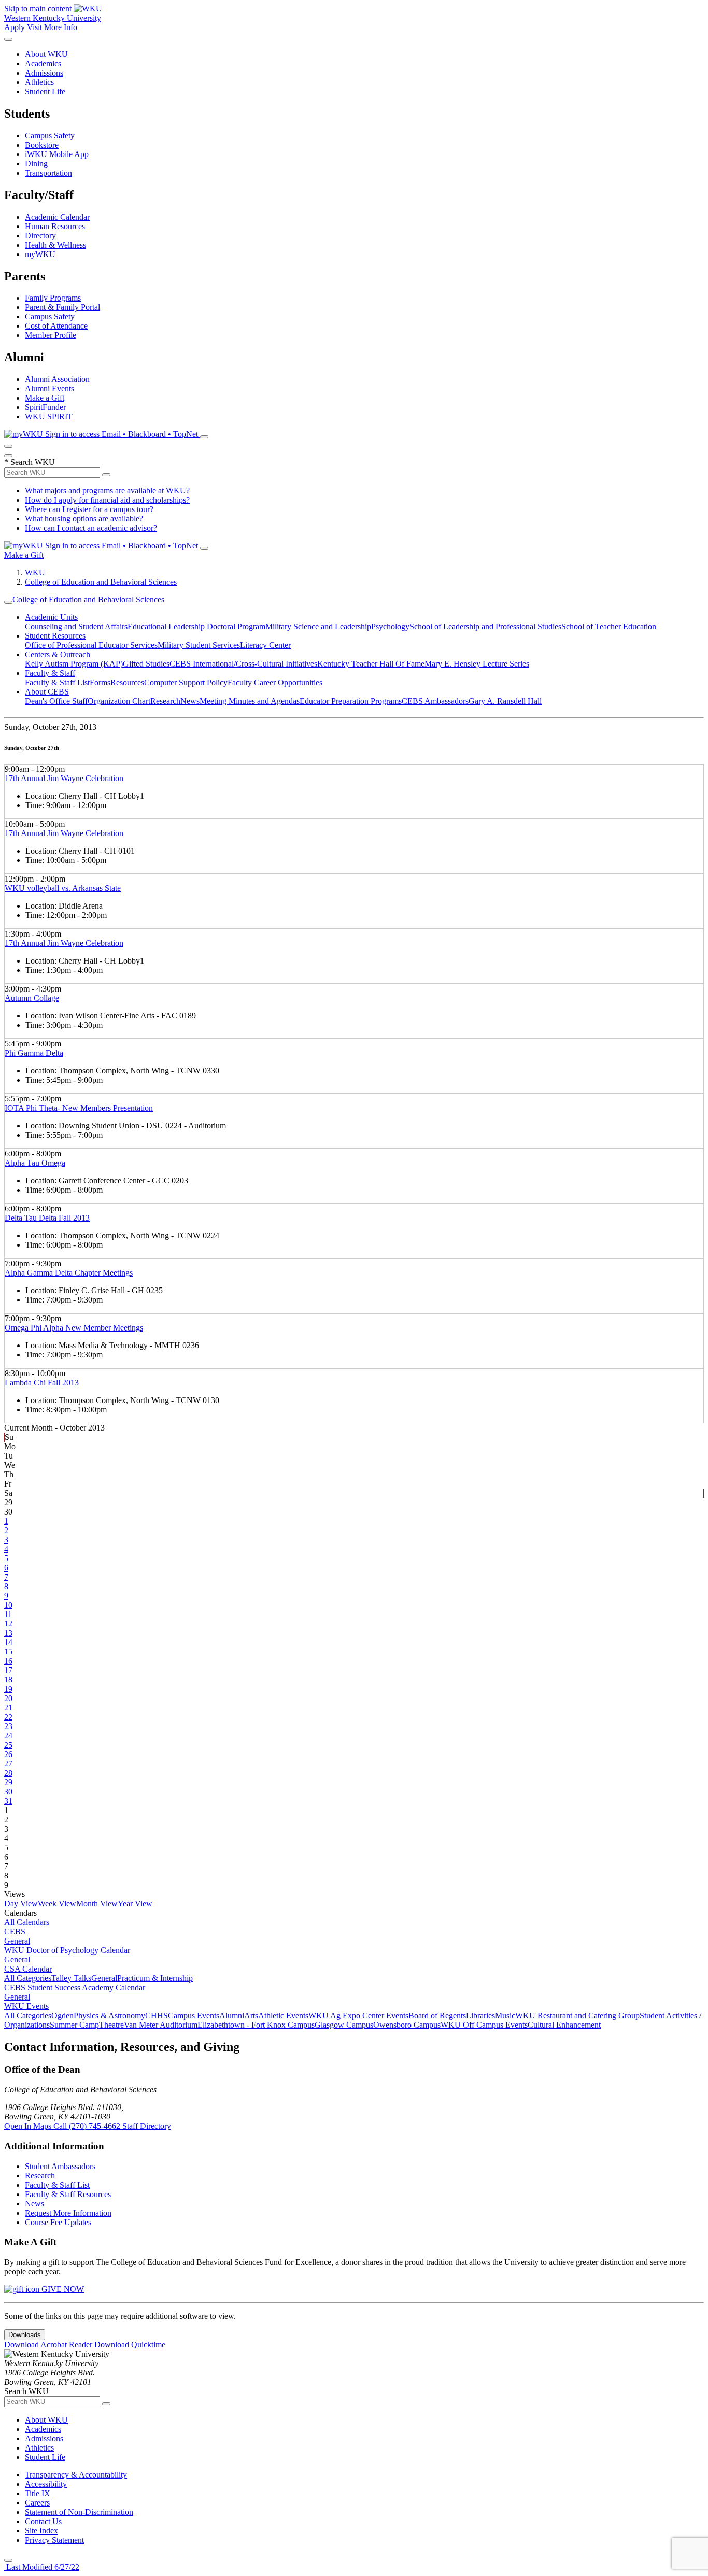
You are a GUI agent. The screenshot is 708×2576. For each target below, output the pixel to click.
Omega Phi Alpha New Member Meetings (74, 1328)
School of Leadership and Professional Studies (485, 626)
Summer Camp (74, 2025)
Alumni (232, 2015)
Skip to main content (38, 9)
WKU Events (26, 2006)
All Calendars (27, 1922)
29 (8, 1782)
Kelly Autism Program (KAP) (74, 664)
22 (8, 1717)
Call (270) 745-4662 (88, 2126)
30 (8, 1792)
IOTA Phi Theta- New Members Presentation (79, 1108)
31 (8, 1801)
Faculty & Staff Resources (68, 2194)
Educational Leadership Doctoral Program (196, 626)
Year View (135, 1903)
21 (8, 1708)
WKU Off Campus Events (484, 2025)
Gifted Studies (146, 664)
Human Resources (55, 226)
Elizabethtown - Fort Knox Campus (256, 2025)
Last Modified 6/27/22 (42, 2567)
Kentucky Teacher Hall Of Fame (371, 664)
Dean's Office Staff (56, 701)
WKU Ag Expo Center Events (358, 2015)
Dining (36, 164)
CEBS (15, 1931)
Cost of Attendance (56, 326)
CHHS (157, 2015)
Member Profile (51, 335)
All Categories (28, 1978)
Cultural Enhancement (564, 2025)
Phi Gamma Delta (34, 1053)
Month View (97, 1903)
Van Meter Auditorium (161, 2025)
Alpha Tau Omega (35, 1163)
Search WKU (30, 462)
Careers (37, 2503)
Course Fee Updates (58, 2222)
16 (8, 1661)
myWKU (40, 254)
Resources (127, 682)
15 (8, 1652)
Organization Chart (119, 701)
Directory (40, 236)
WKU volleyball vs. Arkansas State (63, 888)
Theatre (111, 2025)
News (190, 701)
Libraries (480, 2015)
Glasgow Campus (344, 2025)
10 (8, 1605)
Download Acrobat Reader (49, 2345)
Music (505, 2015)
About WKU (46, 54)
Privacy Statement (54, 2540)
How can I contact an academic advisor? (91, 528)
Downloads (25, 2335)
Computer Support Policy (186, 682)
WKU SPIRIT (49, 416)
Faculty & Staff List (57, 682)
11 (8, 1614)
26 (8, 1754)
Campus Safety (50, 136)
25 (8, 1745)
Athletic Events (283, 2015)
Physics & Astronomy (109, 2015)
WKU (35, 572)
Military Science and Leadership (318, 626)
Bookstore (42, 145)
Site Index (41, 2531)
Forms (100, 682)
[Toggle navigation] (8, 602)
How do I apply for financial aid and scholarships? (107, 500)
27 (8, 1764)
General (17, 1941)
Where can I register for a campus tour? (89, 509)
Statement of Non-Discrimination (79, 2512)
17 (8, 1670)
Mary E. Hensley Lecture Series (477, 664)
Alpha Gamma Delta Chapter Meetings (69, 1273)
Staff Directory (147, 2126)
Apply (15, 27)
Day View (21, 1903)
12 (8, 1624)
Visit (34, 27)
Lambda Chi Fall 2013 (42, 1383)
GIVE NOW (62, 2289)
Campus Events (194, 2015)
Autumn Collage (32, 998)
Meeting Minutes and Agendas (250, 701)
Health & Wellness (55, 245)
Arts (251, 2015)
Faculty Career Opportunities (275, 682)
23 (8, 1726)
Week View (57, 1903)
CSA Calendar (28, 1969)
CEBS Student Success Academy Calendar (75, 1987)
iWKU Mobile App (57, 154)
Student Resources (55, 636)
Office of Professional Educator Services (91, 645)
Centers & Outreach (58, 654)
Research (165, 701)
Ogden (62, 2015)
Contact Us (43, 2521)
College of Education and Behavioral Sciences (101, 582)
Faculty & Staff (50, 673)
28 (8, 1773)
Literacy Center (265, 645)
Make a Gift (45, 398)
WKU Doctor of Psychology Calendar (67, 1950)
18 (8, 1680)
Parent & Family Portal (62, 307)
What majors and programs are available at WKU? (107, 491)
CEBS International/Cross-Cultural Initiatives (243, 664)
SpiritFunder (45, 407)
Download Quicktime (130, 2345)
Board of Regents (437, 2015)
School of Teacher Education (609, 626)
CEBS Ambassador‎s (435, 701)
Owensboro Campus (407, 2025)
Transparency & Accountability (76, 2475)
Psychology (390, 626)
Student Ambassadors (60, 2166)
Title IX (38, 2493)
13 (8, 1633)
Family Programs (53, 298)
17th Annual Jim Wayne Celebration (64, 778)
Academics (43, 63)
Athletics (39, 82)
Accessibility (46, 2484)
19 (8, 1689)
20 (8, 1698)
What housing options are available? (84, 519)
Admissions (44, 73)
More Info (61, 27)
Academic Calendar (57, 217)
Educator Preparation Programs (351, 701)
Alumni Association (57, 379)
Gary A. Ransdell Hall (505, 701)
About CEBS (47, 692)
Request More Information (68, 2213)
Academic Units (51, 617)
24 (8, 1736)
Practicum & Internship (155, 1978)
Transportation (48, 173)
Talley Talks (71, 1978)
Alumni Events (49, 388)
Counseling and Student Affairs (76, 626)
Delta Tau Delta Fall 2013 (47, 1218)
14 (8, 1642)
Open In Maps (29, 2126)
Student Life (45, 91)
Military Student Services (199, 645)
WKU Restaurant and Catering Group (577, 2015)
